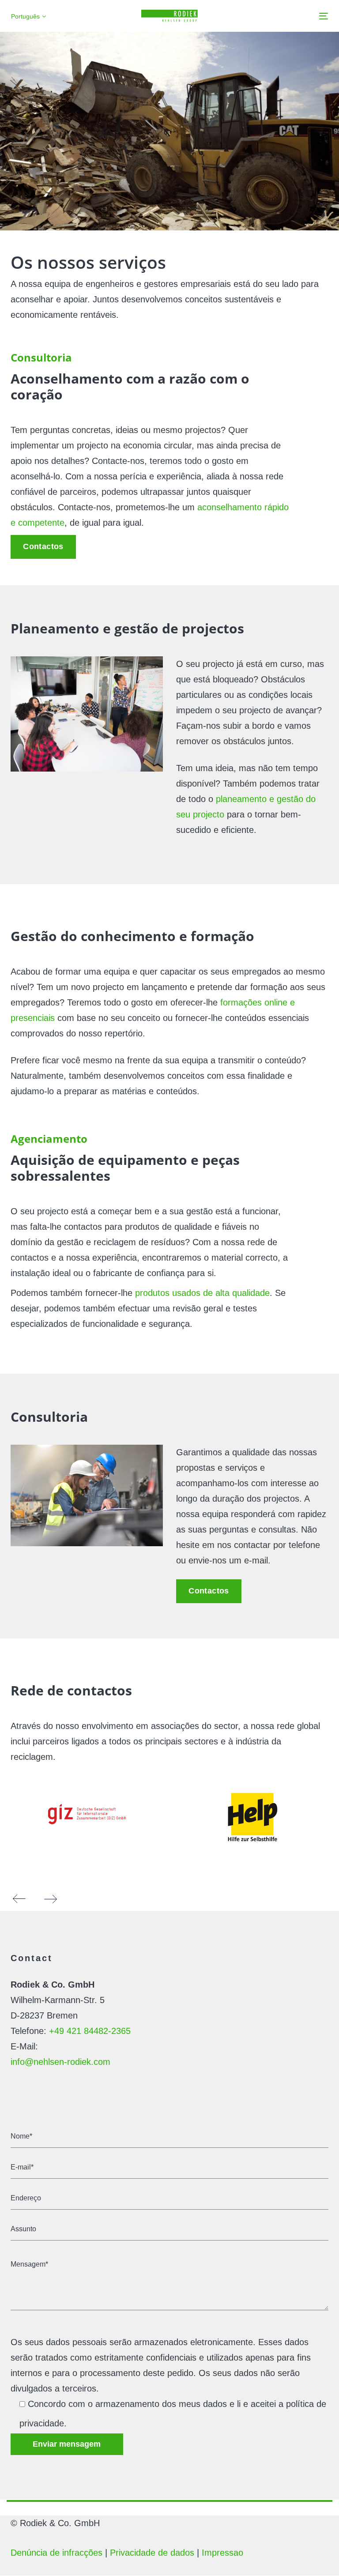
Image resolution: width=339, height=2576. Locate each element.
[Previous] (19, 1899)
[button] (28, 17)
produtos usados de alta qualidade (202, 1293)
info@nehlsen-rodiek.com (60, 2062)
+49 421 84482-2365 (90, 2031)
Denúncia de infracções (56, 2553)
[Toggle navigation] (275, 16)
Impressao (222, 2553)
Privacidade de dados (152, 2553)
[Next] (50, 1899)
